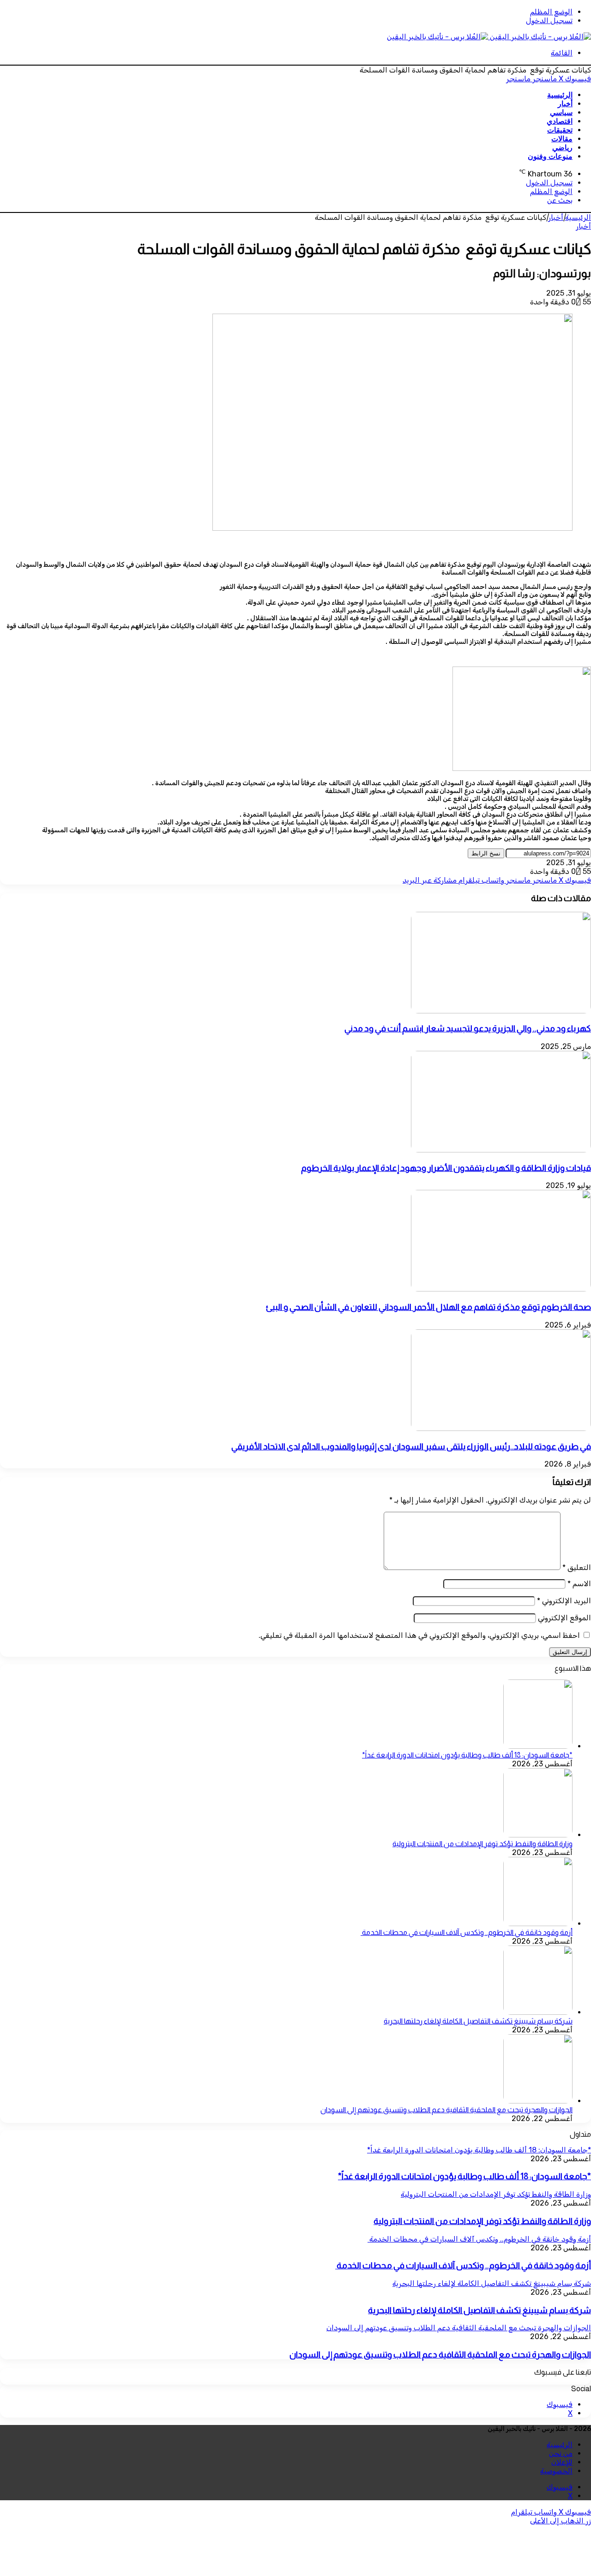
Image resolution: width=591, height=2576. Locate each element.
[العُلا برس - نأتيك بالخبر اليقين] (489, 37)
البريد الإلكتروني (564, 1601)
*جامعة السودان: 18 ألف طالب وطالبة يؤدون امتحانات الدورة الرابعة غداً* (467, 1755)
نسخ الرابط (486, 853)
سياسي (561, 112)
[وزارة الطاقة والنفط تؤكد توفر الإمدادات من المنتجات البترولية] (538, 1835)
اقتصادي (560, 121)
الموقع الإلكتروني (564, 1618)
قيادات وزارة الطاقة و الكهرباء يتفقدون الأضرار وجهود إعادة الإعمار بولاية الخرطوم (446, 1168)
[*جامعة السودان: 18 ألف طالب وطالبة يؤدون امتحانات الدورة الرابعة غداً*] (538, 1746)
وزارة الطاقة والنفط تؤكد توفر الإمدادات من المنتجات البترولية (482, 1844)
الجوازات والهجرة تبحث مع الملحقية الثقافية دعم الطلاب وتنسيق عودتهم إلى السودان (446, 2110)
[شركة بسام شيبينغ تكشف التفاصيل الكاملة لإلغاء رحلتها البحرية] (538, 2012)
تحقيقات (560, 130)
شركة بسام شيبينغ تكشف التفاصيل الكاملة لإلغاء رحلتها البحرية (478, 2021)
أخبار (565, 104)
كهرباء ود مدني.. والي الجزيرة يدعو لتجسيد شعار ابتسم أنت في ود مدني (468, 1028)
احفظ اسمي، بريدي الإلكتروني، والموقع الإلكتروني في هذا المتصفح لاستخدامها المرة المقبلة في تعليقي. (419, 1635)
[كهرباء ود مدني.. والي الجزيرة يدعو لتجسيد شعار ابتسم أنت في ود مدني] (501, 1011)
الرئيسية (560, 95)
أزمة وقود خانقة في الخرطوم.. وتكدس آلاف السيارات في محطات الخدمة (467, 1932)
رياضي (562, 148)
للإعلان (562, 2462)
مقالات (562, 139)
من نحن (561, 2453)
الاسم (579, 1584)
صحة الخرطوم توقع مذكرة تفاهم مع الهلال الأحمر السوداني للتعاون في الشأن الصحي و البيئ (428, 1307)
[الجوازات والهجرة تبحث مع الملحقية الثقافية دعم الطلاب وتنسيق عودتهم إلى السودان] (538, 2101)
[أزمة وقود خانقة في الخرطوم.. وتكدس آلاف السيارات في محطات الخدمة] (538, 1924)
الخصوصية (556, 2471)
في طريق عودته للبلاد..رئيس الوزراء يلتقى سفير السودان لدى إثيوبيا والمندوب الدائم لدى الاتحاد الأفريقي (411, 1446)
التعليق (577, 1567)
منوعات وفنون (550, 156)
